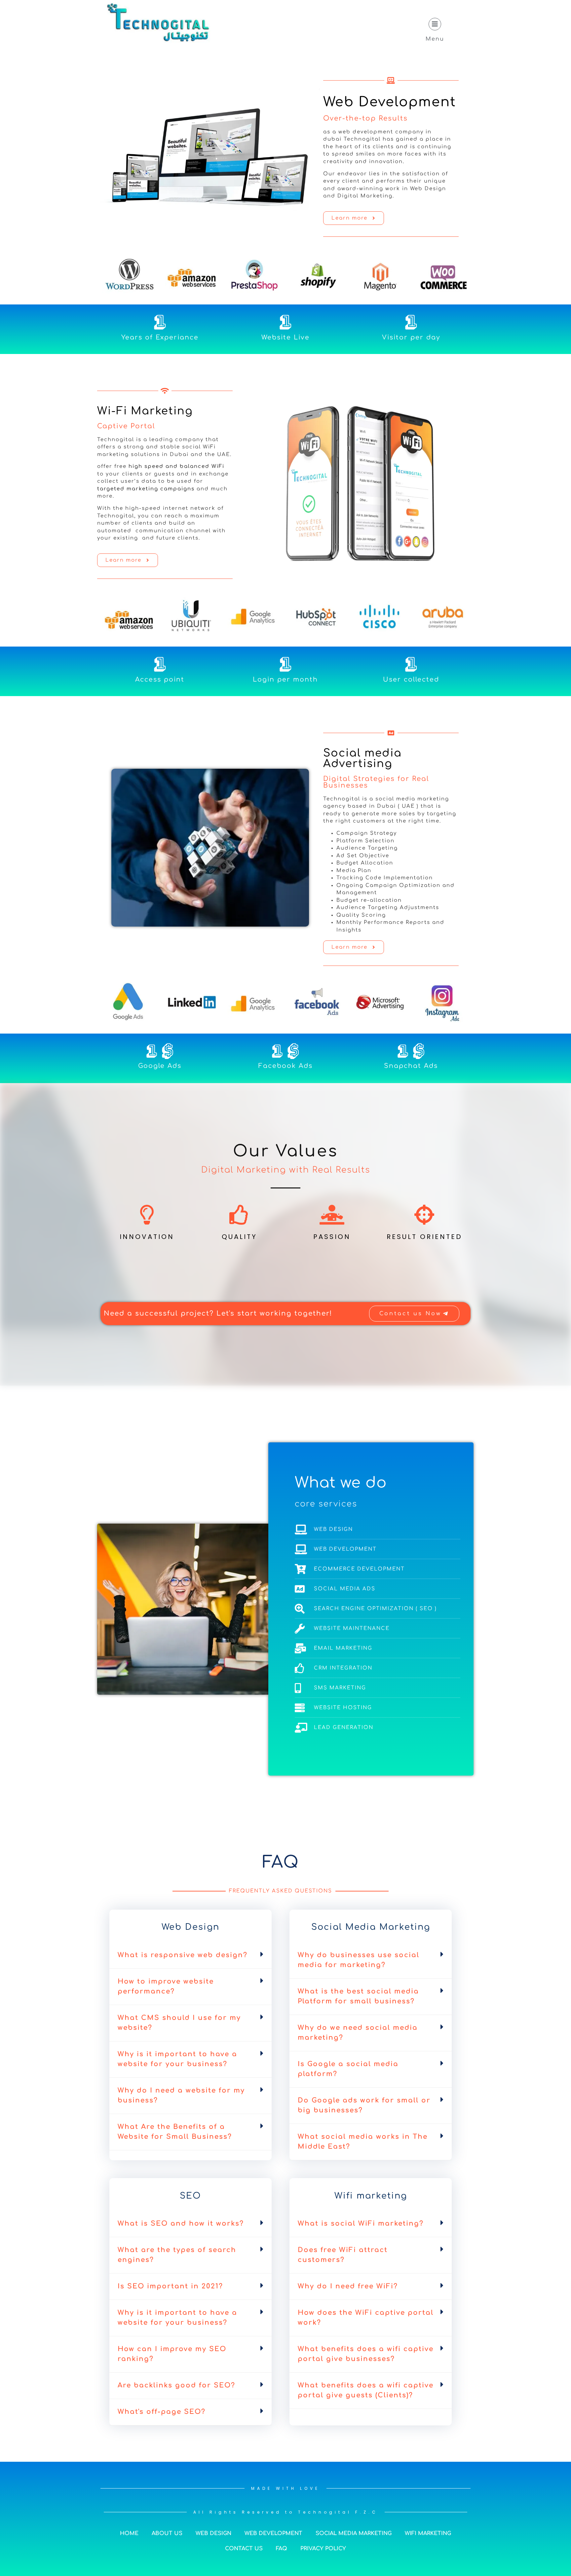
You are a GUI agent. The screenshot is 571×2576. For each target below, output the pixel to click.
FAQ (282, 2549)
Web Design (213, 2533)
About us (167, 2533)
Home (129, 2533)
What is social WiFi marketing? (361, 2223)
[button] (190, 1956)
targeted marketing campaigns (146, 489)
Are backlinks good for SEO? (176, 2385)
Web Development (390, 102)
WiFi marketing (428, 2533)
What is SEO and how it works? (181, 2223)
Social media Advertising (362, 758)
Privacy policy (323, 2549)
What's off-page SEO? (162, 2412)
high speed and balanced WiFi (176, 466)
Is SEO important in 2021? (170, 2286)
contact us (244, 2549)
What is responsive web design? (183, 1955)
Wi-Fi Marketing (145, 411)
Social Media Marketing (354, 2533)
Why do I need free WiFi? (348, 2286)
